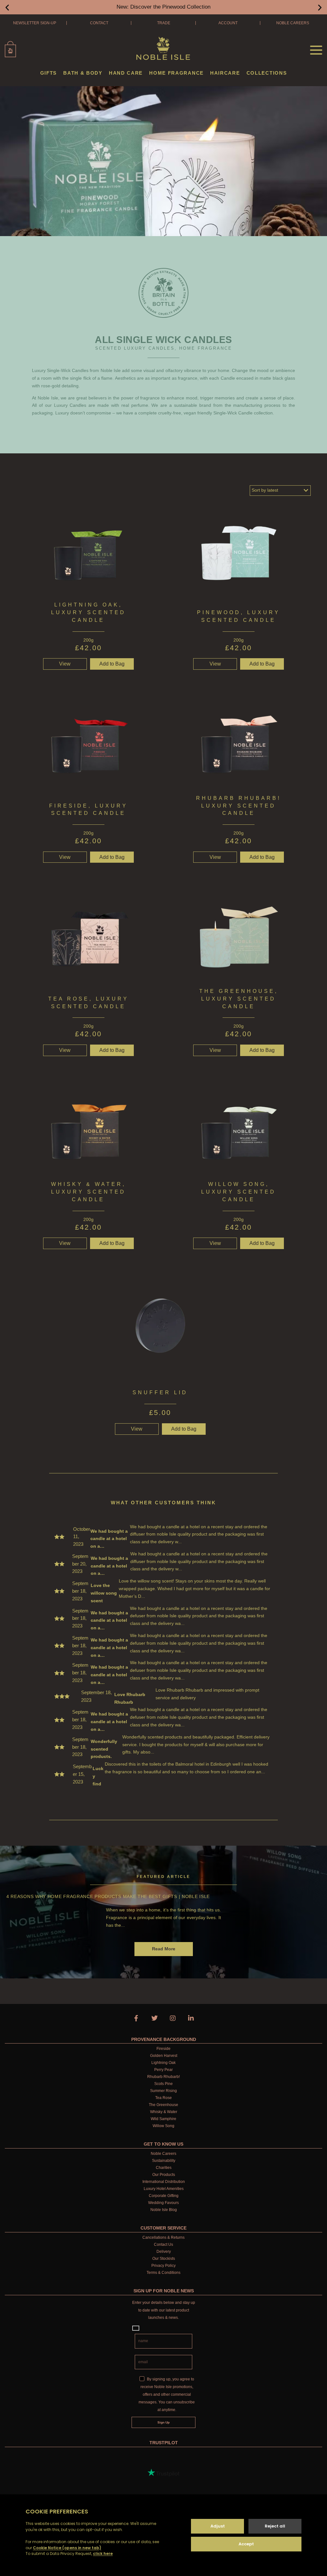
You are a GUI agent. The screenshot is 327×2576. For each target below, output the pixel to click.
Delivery (164, 2252)
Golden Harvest (164, 2056)
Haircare (225, 73)
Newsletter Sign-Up (35, 23)
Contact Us (163, 2245)
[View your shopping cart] (10, 49)
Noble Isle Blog (164, 2210)
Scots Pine (163, 2084)
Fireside (163, 2049)
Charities (164, 2168)
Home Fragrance (176, 73)
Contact (99, 23)
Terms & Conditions (163, 2273)
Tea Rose (163, 2098)
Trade (164, 23)
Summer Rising (163, 2091)
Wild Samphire (163, 2119)
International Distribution (164, 2182)
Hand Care (126, 73)
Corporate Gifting (164, 2196)
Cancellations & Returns (163, 2237)
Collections (267, 73)
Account (228, 23)
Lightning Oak (163, 2063)
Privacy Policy (163, 2266)
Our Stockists (164, 2259)
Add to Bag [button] (112, 664)
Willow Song (163, 2126)
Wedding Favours (163, 2203)
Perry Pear (163, 2070)
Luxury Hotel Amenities (164, 2189)
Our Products (164, 2175)
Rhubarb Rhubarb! (163, 2077)
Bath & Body (83, 73)
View (65, 664)
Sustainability (164, 2161)
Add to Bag (112, 857)
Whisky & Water (164, 2112)
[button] (7, 7)
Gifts (49, 73)
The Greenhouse (163, 2105)
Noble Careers (293, 23)
